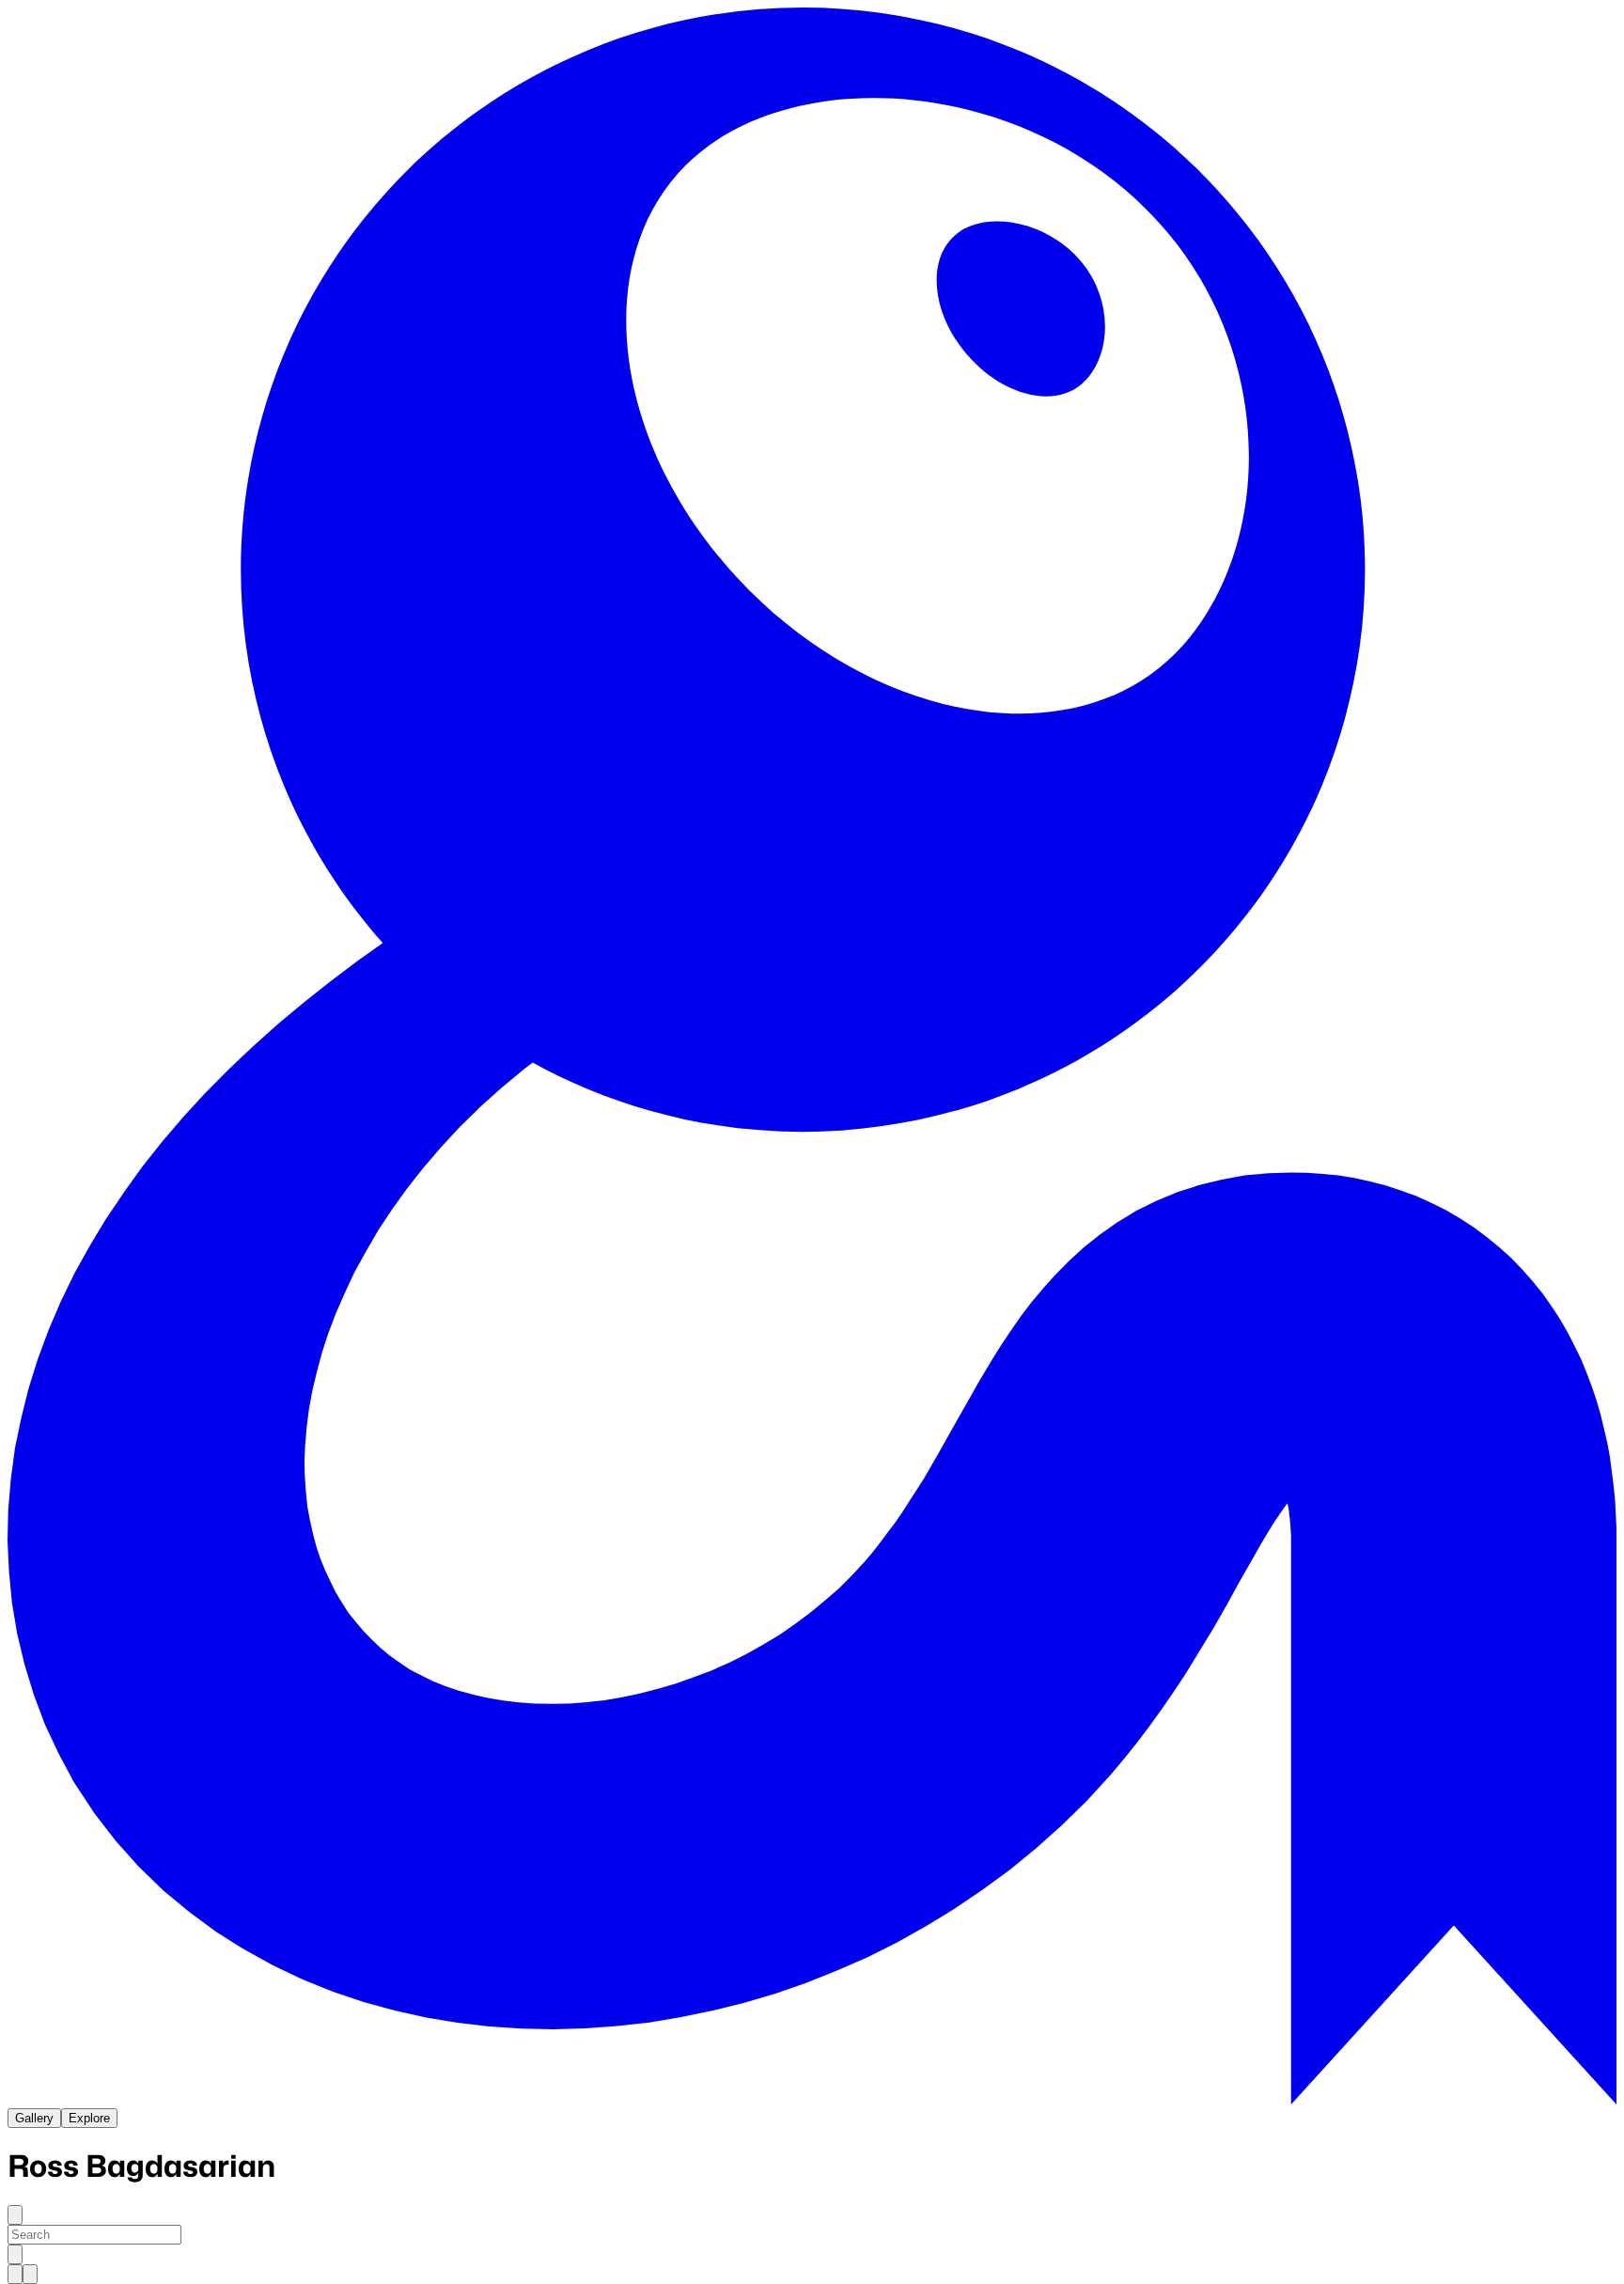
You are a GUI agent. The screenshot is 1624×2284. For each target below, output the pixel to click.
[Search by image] (15, 2274)
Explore (89, 2118)
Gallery (34, 2118)
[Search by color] (30, 2274)
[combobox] (94, 2235)
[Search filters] (15, 2254)
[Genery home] (812, 2099)
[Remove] (15, 2215)
